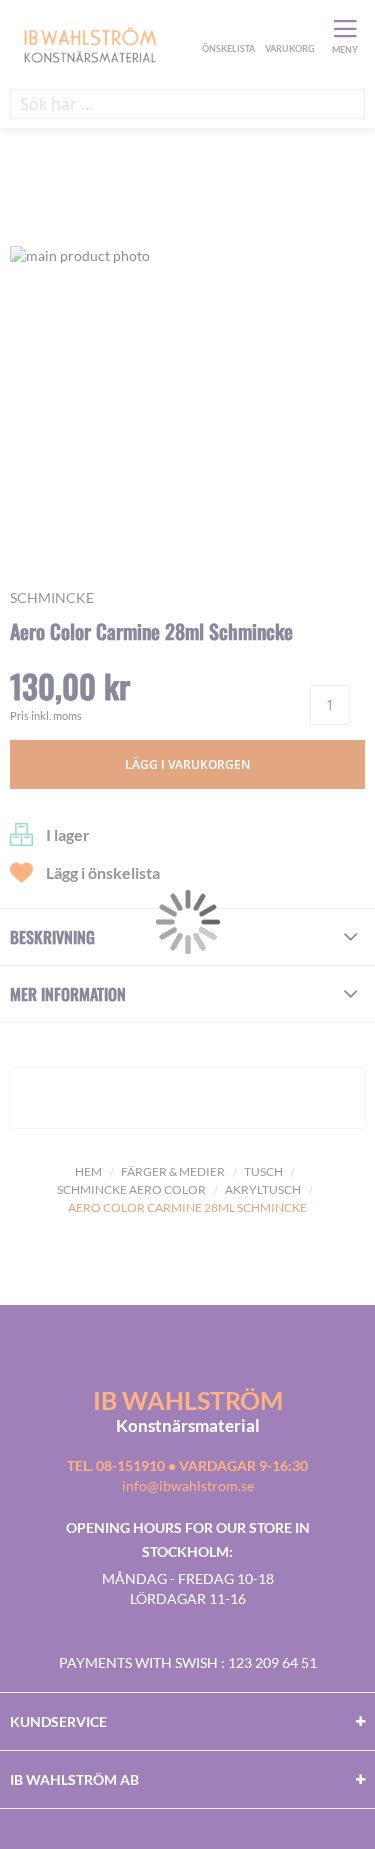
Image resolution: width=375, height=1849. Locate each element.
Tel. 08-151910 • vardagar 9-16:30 (187, 1465)
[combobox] (187, 104)
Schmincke (52, 597)
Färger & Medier (173, 1171)
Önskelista (226, 28)
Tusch (263, 1171)
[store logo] (103, 44)
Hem (88, 1171)
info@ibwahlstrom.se (188, 1485)
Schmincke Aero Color (131, 1189)
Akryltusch (263, 1189)
